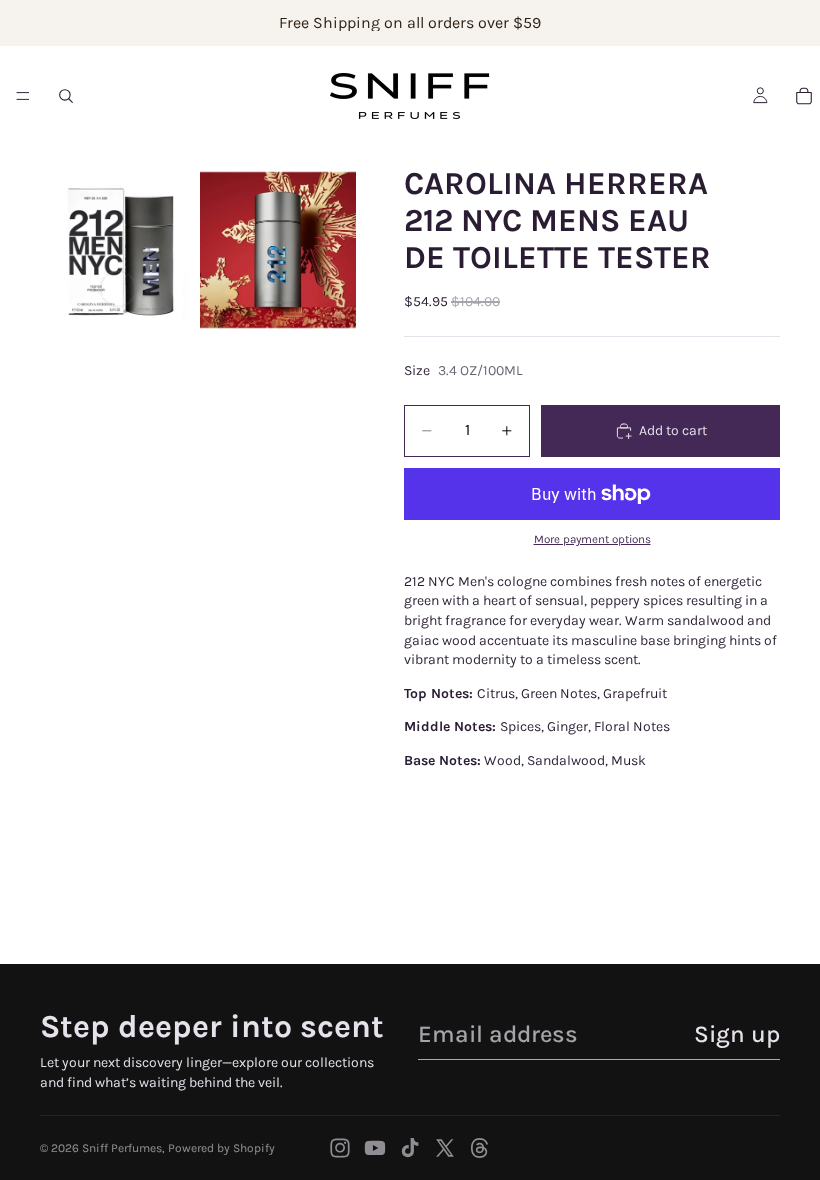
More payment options (592, 539)
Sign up (737, 1034)
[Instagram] (340, 1148)
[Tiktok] (410, 1148)
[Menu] (23, 96)
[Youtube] (375, 1148)
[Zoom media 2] (278, 250)
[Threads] (480, 1148)
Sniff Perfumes (122, 1148)
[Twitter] (445, 1148)
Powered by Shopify (221, 1148)
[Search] (66, 96)
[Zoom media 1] (118, 250)
